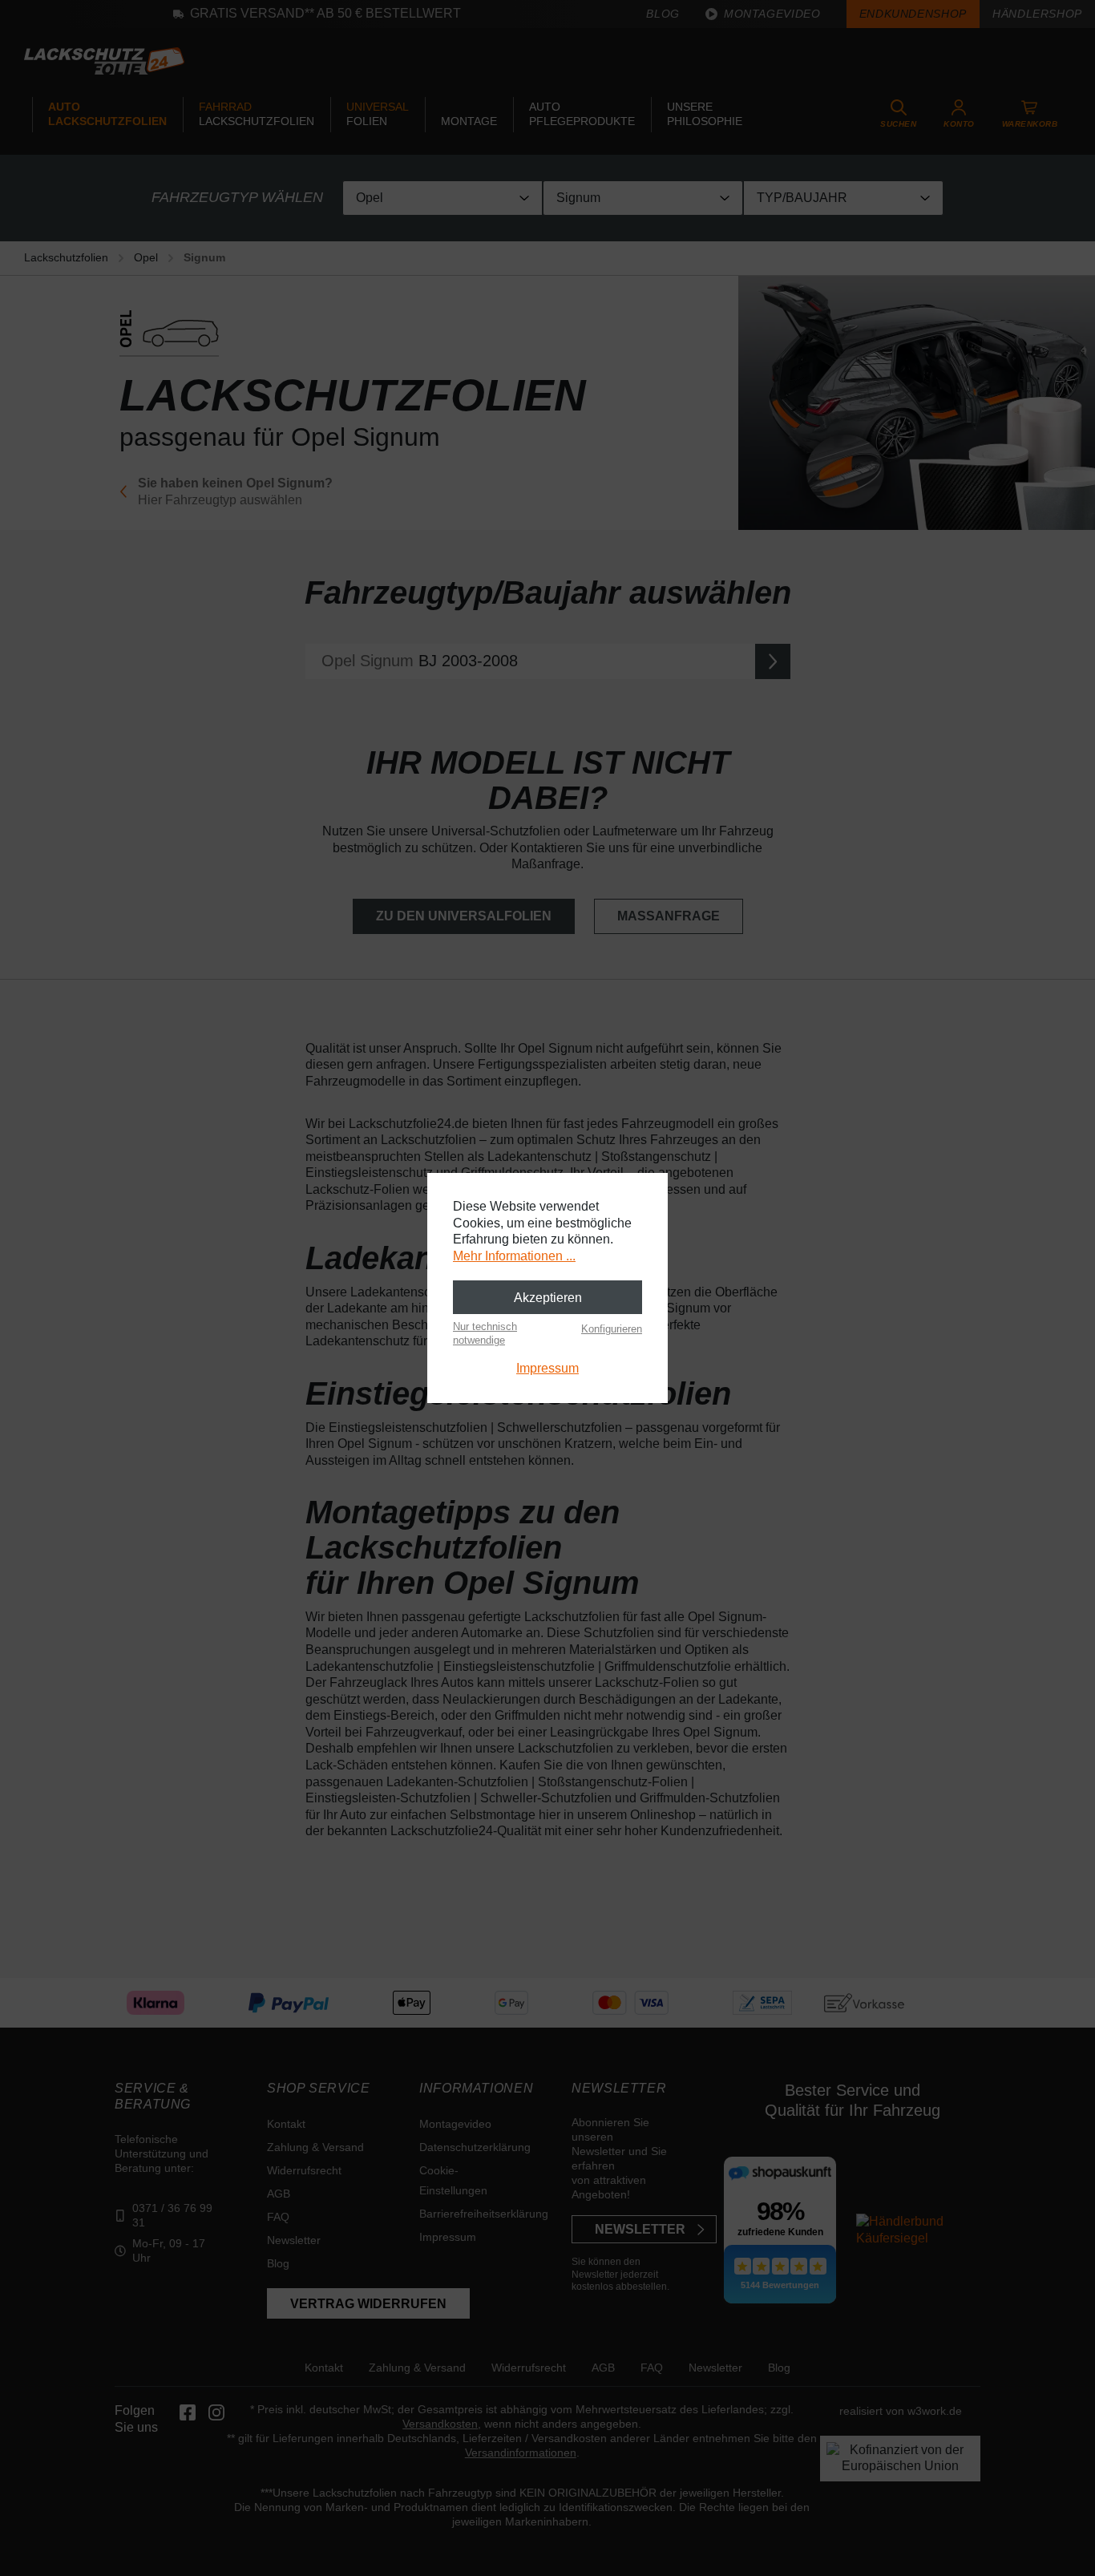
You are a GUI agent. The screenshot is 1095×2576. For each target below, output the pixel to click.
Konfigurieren (612, 1329)
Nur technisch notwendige (485, 1333)
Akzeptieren (548, 1298)
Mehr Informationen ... (514, 1256)
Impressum (547, 1368)
